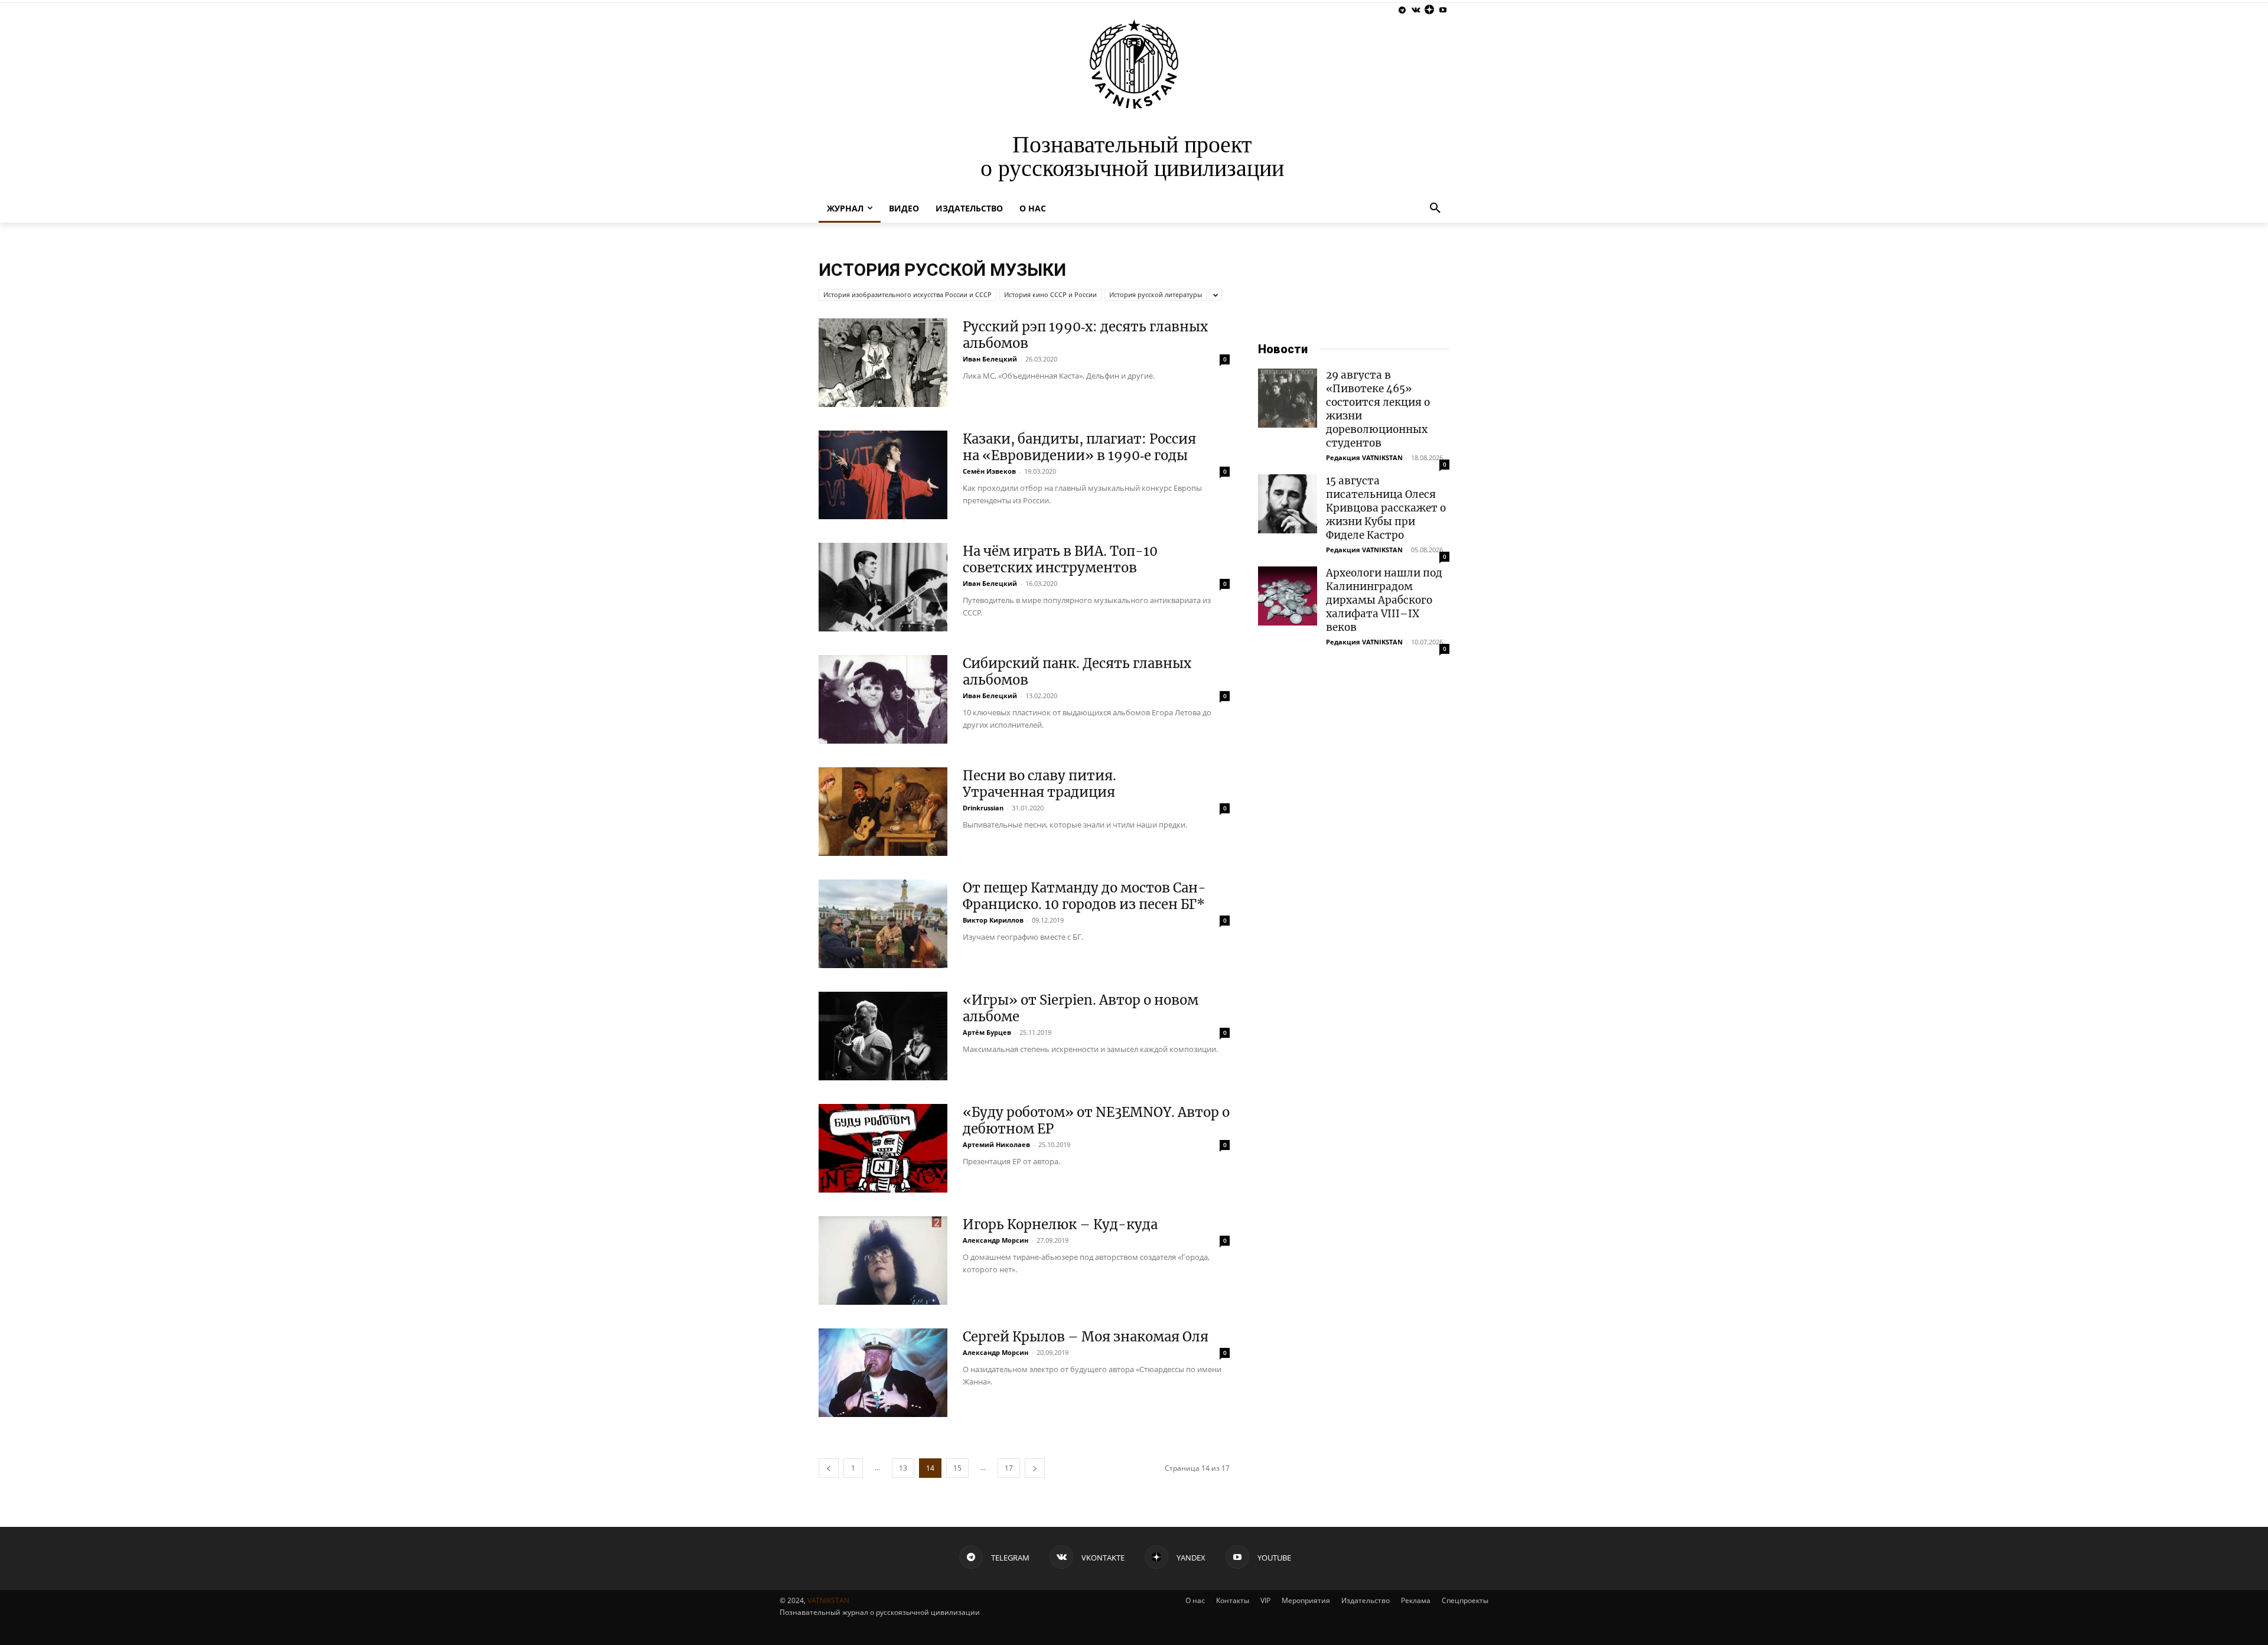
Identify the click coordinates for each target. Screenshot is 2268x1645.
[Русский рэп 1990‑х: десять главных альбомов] (883, 363)
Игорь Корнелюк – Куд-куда (1060, 1224)
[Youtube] (1443, 10)
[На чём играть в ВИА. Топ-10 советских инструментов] (883, 587)
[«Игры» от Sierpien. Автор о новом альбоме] (883, 1036)
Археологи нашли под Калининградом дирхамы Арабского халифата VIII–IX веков (1384, 600)
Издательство (1366, 1600)
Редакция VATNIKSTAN (1364, 457)
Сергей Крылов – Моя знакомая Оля (1086, 1337)
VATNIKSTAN (828, 1600)
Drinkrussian (983, 808)
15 (957, 1468)
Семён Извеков (989, 471)
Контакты (1233, 1600)
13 (903, 1468)
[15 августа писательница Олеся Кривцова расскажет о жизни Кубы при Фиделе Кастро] (1288, 504)
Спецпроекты (1465, 1600)
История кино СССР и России (1050, 294)
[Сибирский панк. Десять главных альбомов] (883, 699)
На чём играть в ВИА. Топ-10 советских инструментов (1060, 559)
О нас (1195, 1600)
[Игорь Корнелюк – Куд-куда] (883, 1260)
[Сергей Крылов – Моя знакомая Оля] (883, 1373)
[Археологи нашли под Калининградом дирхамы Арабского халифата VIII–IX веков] (1288, 596)
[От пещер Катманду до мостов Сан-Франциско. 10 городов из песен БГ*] (883, 924)
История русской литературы (1156, 294)
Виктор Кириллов (993, 920)
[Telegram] (1402, 10)
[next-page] (1035, 1468)
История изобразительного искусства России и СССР (907, 294)
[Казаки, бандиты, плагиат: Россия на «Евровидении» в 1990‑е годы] (883, 475)
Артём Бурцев (987, 1032)
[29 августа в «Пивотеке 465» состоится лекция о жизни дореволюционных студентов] (1288, 398)
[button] (1435, 209)
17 (1009, 1468)
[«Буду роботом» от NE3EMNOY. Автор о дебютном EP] (883, 1148)
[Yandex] (1429, 10)
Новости (1283, 349)
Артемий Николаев (996, 1144)
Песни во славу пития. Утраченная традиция (1039, 784)
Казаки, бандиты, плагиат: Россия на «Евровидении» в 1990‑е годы (1079, 447)
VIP (1265, 1600)
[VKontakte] (1416, 10)
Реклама (1416, 1600)
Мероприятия (1306, 1600)
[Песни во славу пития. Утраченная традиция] (883, 812)
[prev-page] (829, 1468)
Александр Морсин (995, 1240)
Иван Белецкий (990, 359)
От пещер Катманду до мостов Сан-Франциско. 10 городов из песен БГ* (1084, 896)
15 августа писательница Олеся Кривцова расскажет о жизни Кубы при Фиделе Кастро (1386, 508)
